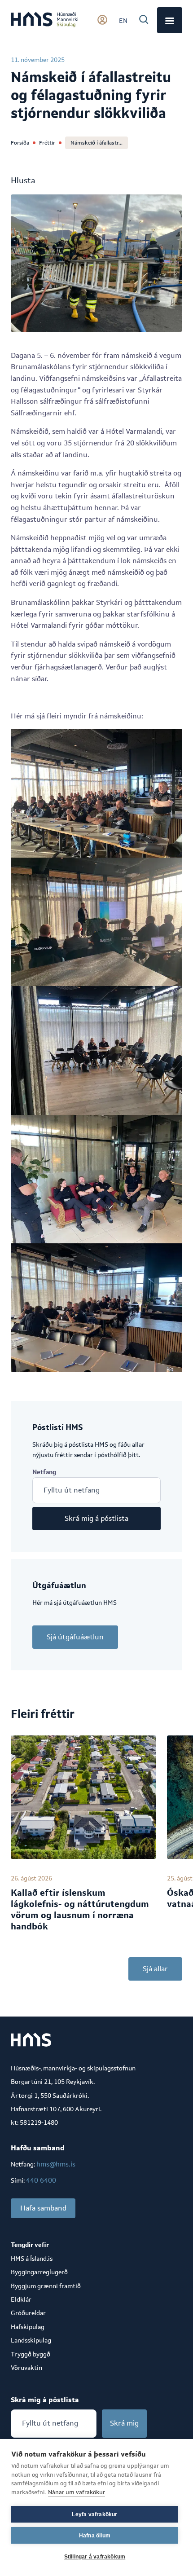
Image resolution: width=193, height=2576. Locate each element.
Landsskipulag (31, 2340)
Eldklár (21, 2299)
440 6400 (41, 2180)
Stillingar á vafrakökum (95, 2557)
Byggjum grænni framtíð (46, 2286)
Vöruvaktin (26, 2368)
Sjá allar (155, 1969)
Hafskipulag (28, 2327)
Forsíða (20, 143)
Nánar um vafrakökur (77, 2492)
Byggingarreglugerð (39, 2272)
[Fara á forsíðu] (44, 20)
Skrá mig (124, 2423)
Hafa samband (43, 2208)
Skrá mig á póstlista (96, 1518)
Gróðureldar (28, 2313)
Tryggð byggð (31, 2354)
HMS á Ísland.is (32, 2259)
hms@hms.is (56, 2164)
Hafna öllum (95, 2536)
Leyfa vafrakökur (94, 2514)
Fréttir (47, 143)
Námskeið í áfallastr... (96, 143)
